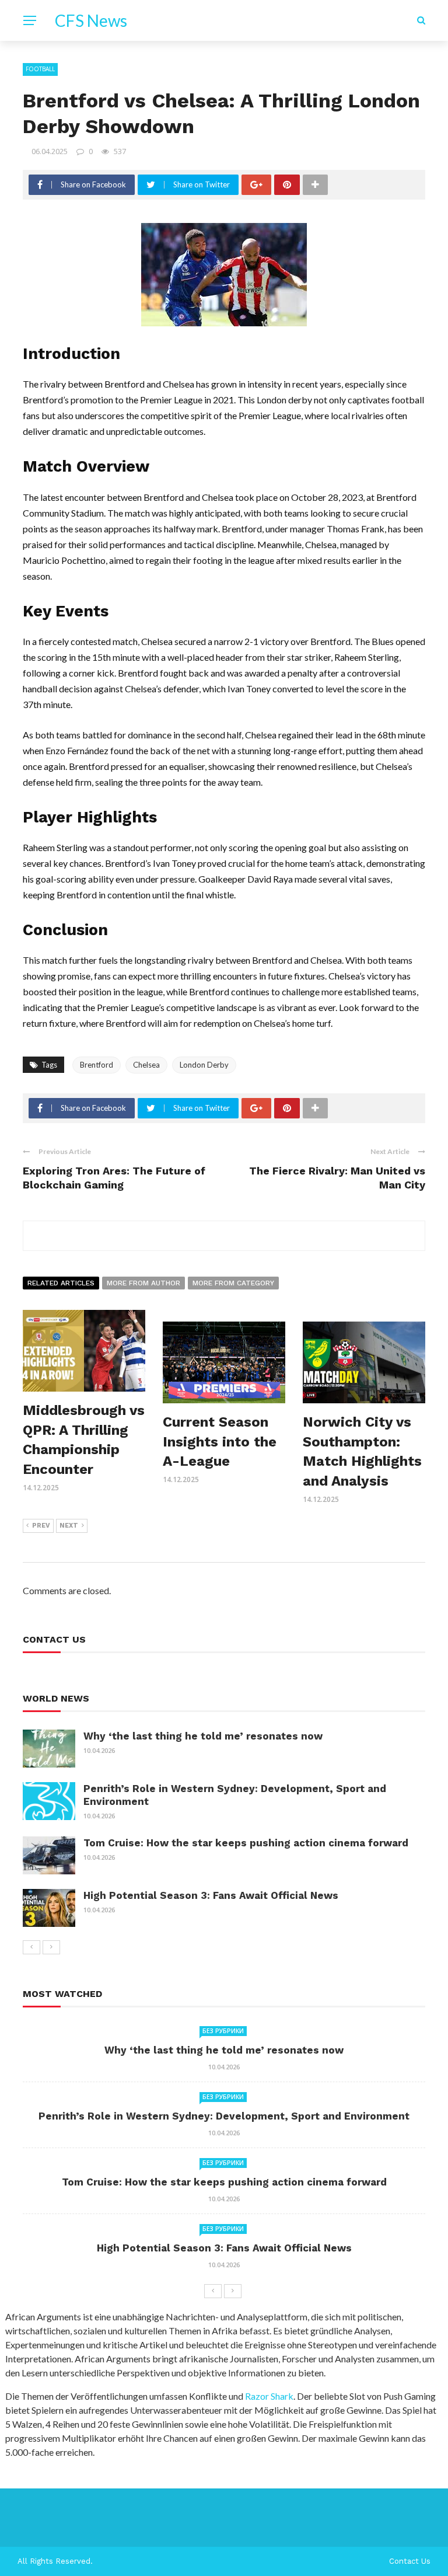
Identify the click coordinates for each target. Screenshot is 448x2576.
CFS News (91, 20)
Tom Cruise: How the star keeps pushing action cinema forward (246, 1843)
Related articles (61, 1283)
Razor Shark (269, 2396)
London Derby (204, 1065)
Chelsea (146, 1065)
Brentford (97, 1065)
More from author (143, 1283)
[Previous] (32, 1947)
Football (40, 69)
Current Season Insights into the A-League (220, 1442)
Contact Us (410, 2561)
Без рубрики (223, 2031)
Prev (41, 1526)
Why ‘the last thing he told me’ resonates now (203, 1736)
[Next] (51, 1947)
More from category (233, 1283)
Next (69, 1526)
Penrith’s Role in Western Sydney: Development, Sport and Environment (224, 2116)
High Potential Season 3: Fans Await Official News (211, 1895)
